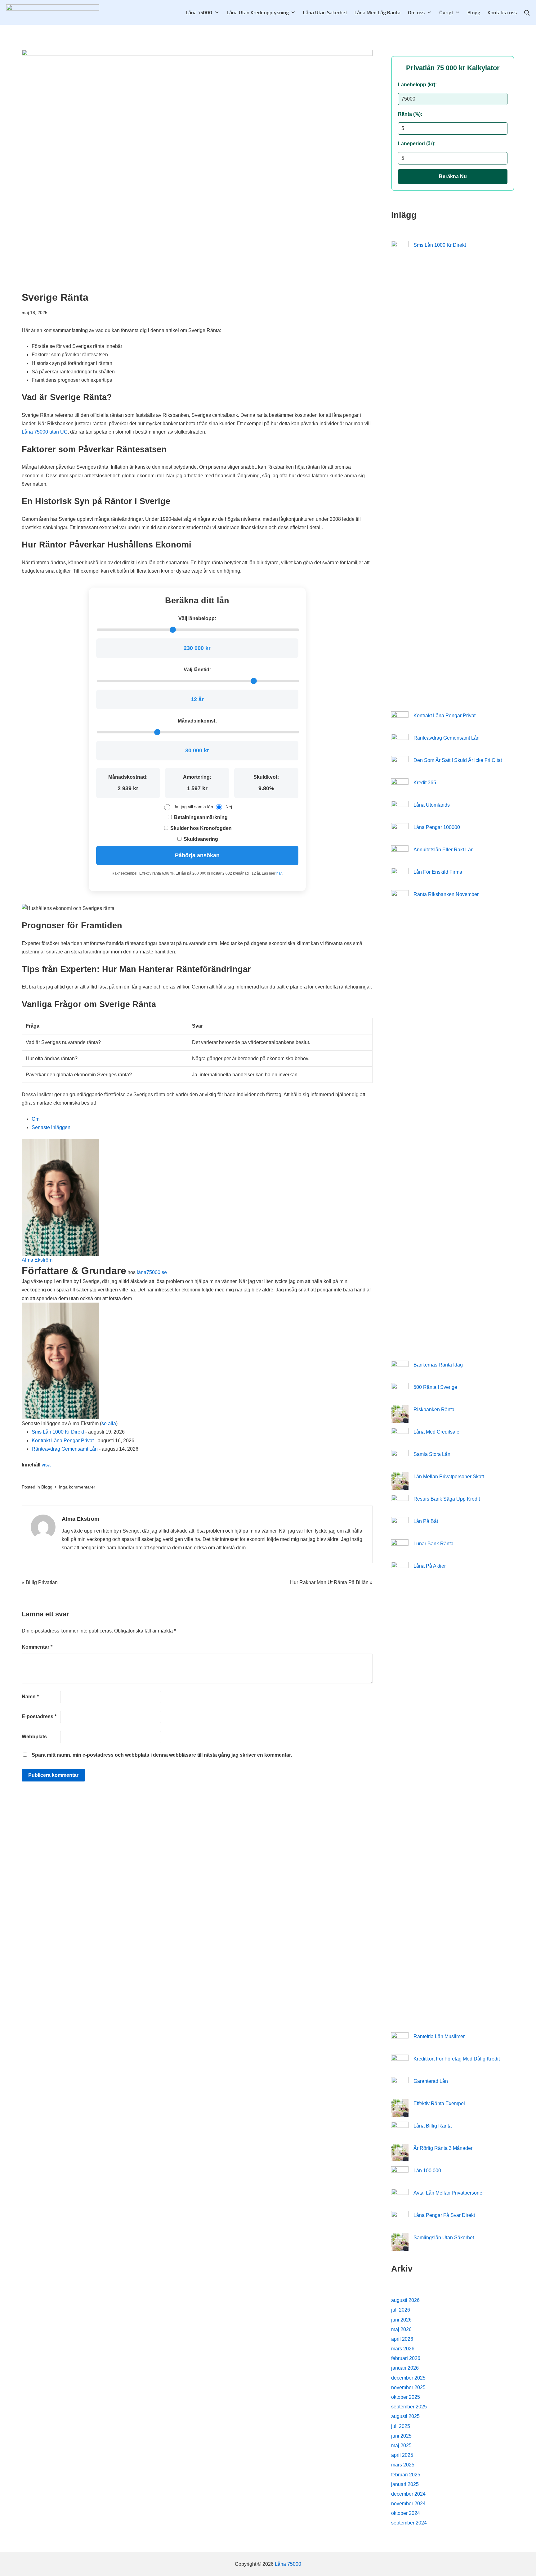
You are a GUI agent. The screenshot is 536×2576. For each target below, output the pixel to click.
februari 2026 (406, 2358)
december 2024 (408, 2494)
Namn (30, 1697)
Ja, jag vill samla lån (193, 807)
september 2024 (409, 2523)
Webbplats (34, 1737)
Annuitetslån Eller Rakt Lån (444, 850)
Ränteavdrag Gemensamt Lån (65, 1449)
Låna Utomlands (432, 805)
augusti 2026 (405, 2300)
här (279, 873)
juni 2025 (401, 2436)
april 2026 (402, 2339)
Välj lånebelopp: (197, 618)
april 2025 (402, 2455)
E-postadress (39, 1716)
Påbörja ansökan (197, 855)
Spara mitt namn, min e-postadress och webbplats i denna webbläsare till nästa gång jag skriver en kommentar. (162, 1755)
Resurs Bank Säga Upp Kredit (447, 1499)
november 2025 (408, 2387)
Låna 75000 (288, 2564)
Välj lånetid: (197, 670)
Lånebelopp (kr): (417, 85)
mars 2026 (403, 2349)
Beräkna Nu (453, 176)
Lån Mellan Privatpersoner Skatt (449, 1477)
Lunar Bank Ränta (433, 1544)
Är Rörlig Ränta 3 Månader (443, 2148)
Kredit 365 (425, 783)
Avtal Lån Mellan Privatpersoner (449, 2193)
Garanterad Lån (431, 2081)
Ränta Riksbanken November (446, 894)
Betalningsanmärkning (200, 817)
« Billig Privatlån (40, 1582)
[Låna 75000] (53, 13)
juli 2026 (401, 2310)
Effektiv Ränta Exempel (439, 2103)
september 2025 (409, 2407)
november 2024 (408, 2504)
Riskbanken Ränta (434, 1410)
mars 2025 (403, 2465)
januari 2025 (405, 2484)
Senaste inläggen (51, 1127)
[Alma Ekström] (60, 1197)
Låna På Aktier (430, 1566)
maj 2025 (401, 2445)
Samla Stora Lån (432, 1454)
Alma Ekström (37, 1260)
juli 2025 (401, 2426)
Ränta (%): (410, 114)
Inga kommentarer (77, 1487)
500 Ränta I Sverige (435, 1387)
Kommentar (37, 1647)
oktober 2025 (406, 2397)
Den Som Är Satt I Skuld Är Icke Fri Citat (458, 760)
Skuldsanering (200, 839)
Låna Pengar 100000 (437, 827)
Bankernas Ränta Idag (438, 1365)
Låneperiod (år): (417, 144)
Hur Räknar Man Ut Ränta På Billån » (331, 1582)
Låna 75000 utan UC (45, 432)
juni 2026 (401, 2320)
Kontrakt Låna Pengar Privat (63, 1441)
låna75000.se (152, 1272)
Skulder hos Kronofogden (200, 828)
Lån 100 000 (427, 2171)
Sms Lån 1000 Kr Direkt (58, 1432)
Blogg (47, 1487)
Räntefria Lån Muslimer (439, 2036)
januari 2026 (405, 2368)
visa (46, 1465)
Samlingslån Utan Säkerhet (444, 2238)
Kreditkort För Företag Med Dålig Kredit (457, 2059)
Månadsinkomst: (197, 721)
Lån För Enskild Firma (438, 872)
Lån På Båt (426, 1521)
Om (36, 1119)
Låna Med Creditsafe (436, 1432)
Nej (229, 807)
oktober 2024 (406, 2513)
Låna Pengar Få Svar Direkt (444, 2215)
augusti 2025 (405, 2416)
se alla (109, 1423)
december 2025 (408, 2378)
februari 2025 (406, 2475)
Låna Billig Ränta (433, 2126)
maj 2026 (401, 2329)
